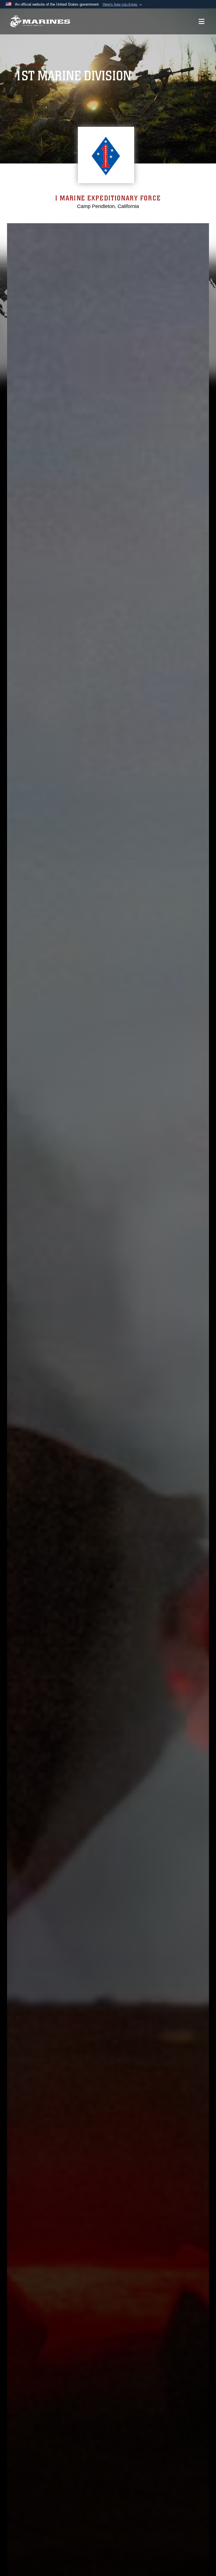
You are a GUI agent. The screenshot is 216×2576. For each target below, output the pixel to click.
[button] (123, 5)
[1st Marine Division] (40, 22)
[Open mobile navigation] (202, 21)
